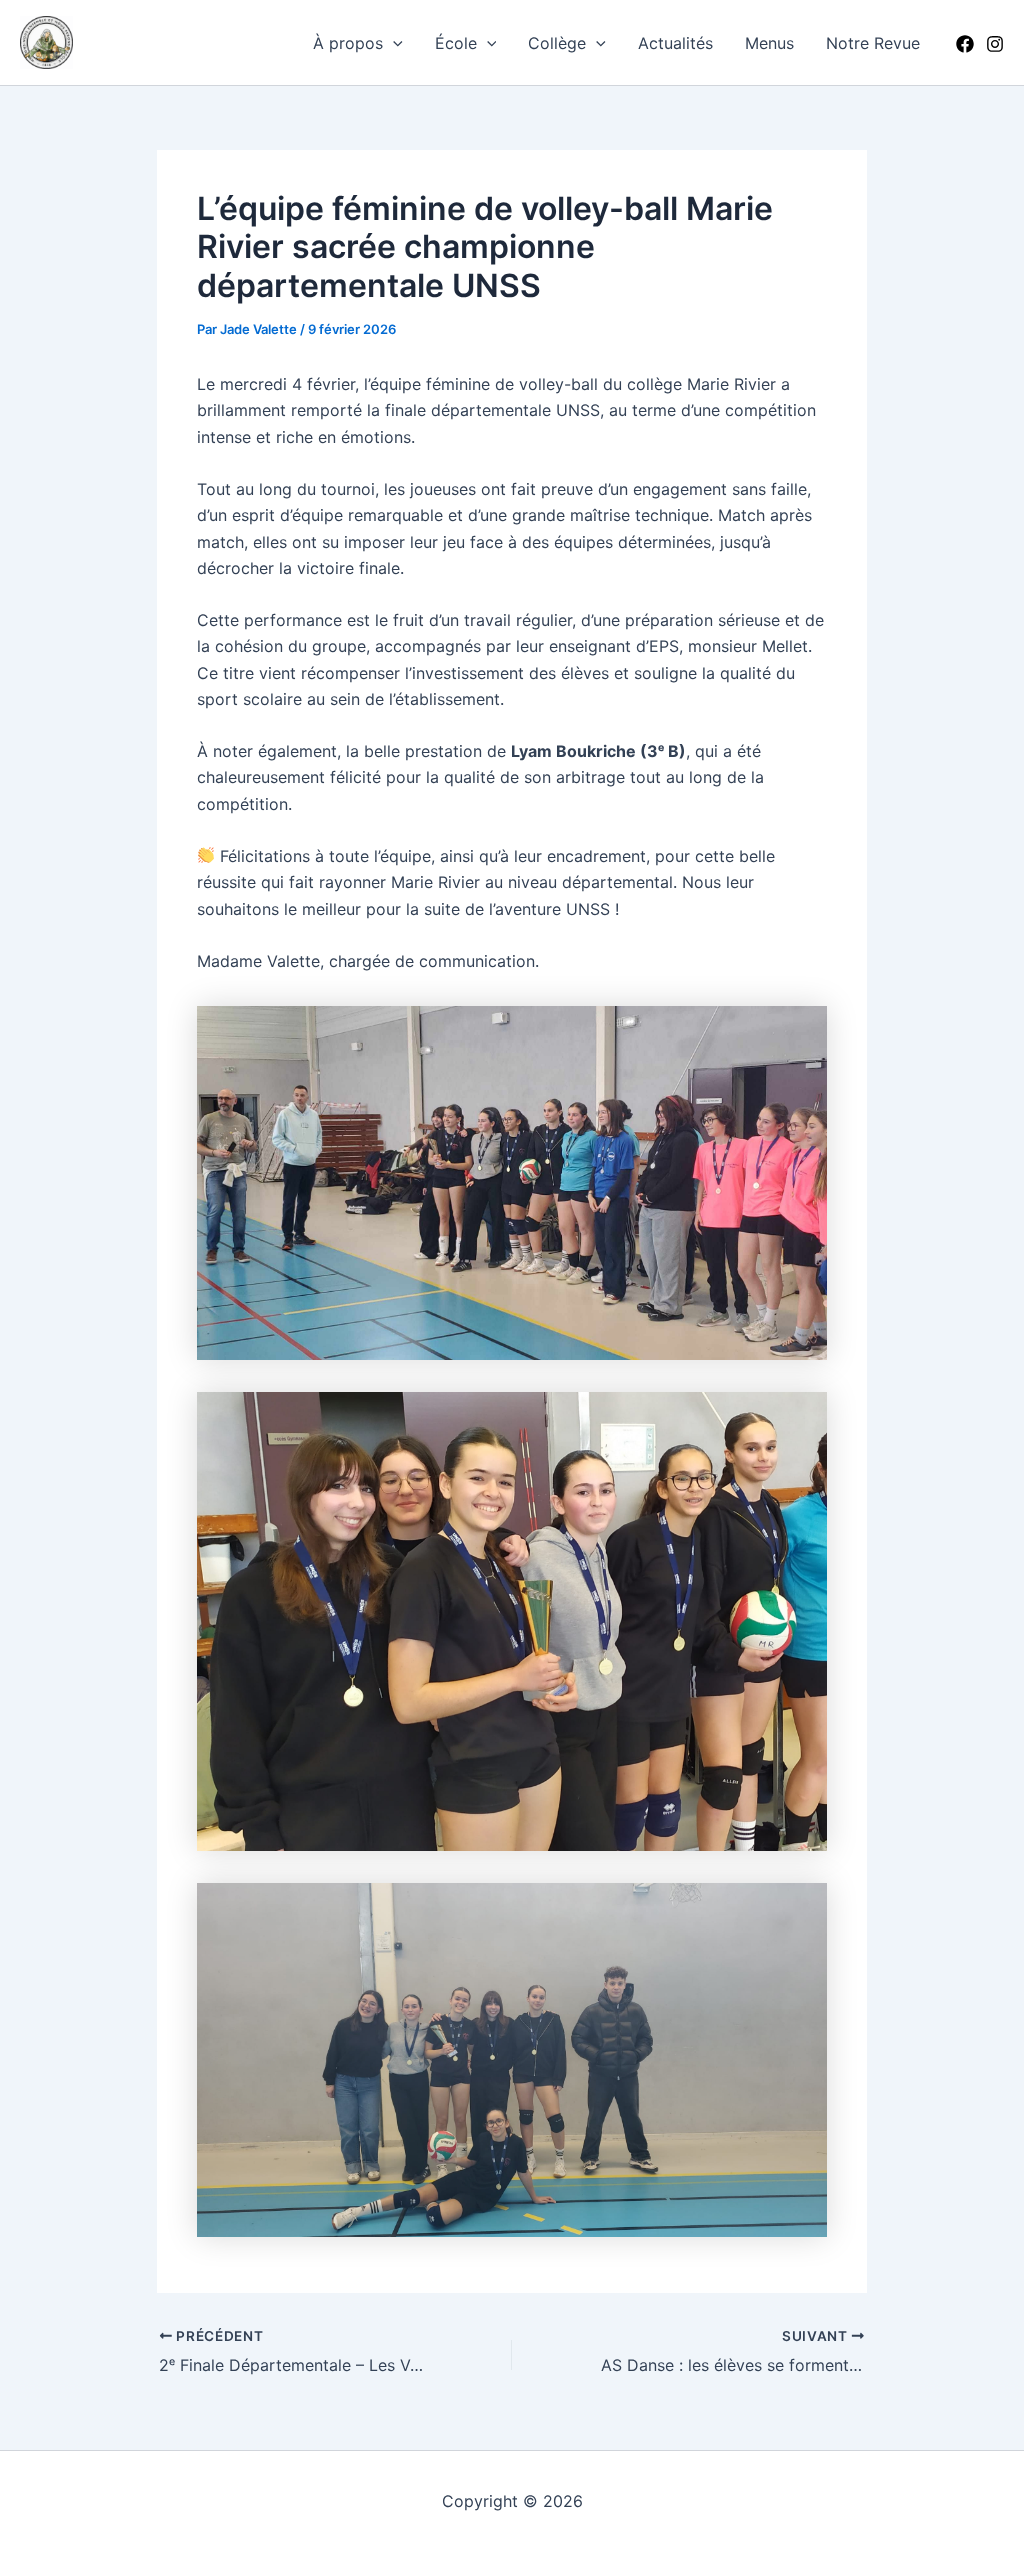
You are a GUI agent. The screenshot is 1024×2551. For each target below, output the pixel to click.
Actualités (675, 43)
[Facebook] (965, 44)
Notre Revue (873, 43)
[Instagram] (995, 44)
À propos (348, 43)
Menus (769, 43)
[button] (393, 43)
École (456, 43)
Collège (557, 43)
